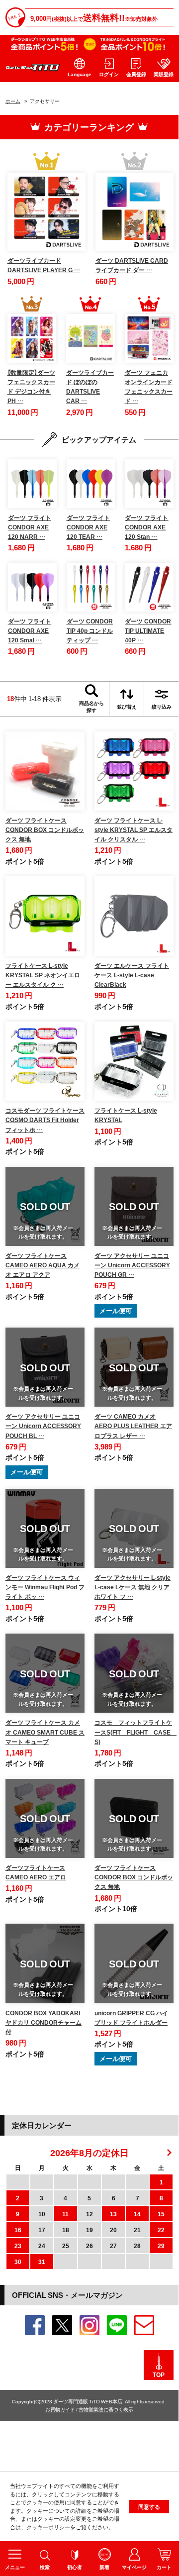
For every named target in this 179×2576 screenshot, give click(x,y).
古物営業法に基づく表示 (106, 2409)
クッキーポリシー (48, 2527)
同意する (149, 2507)
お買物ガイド (60, 2409)
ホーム (13, 101)
